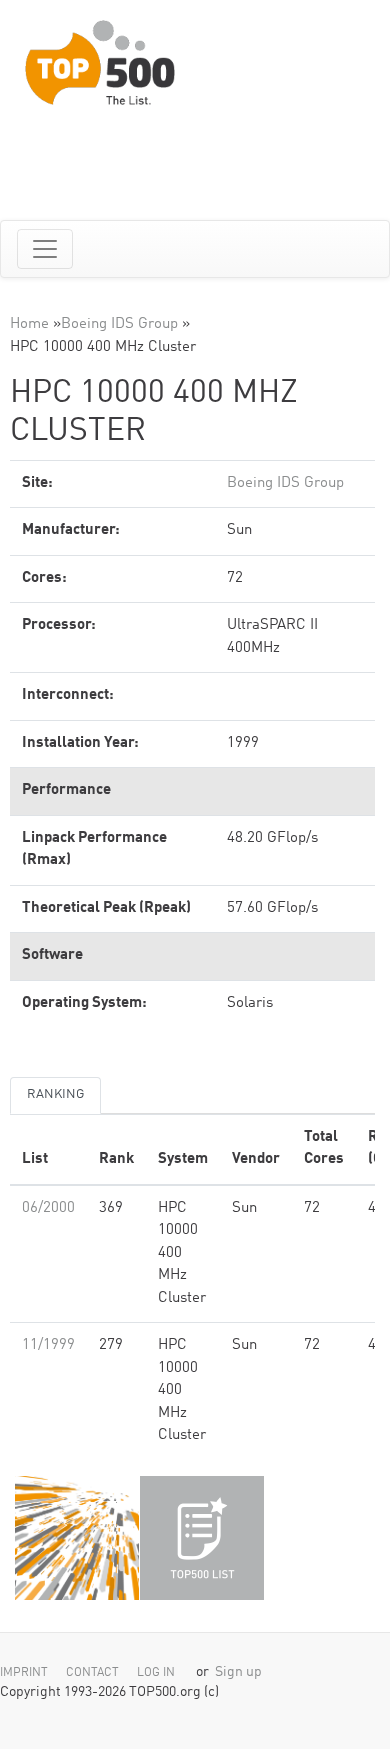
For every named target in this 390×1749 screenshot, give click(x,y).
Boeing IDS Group (119, 324)
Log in (156, 1673)
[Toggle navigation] (45, 249)
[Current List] (202, 1538)
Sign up (238, 1672)
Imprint (24, 1673)
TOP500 (77, 1538)
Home (29, 324)
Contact (92, 1673)
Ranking (55, 1094)
